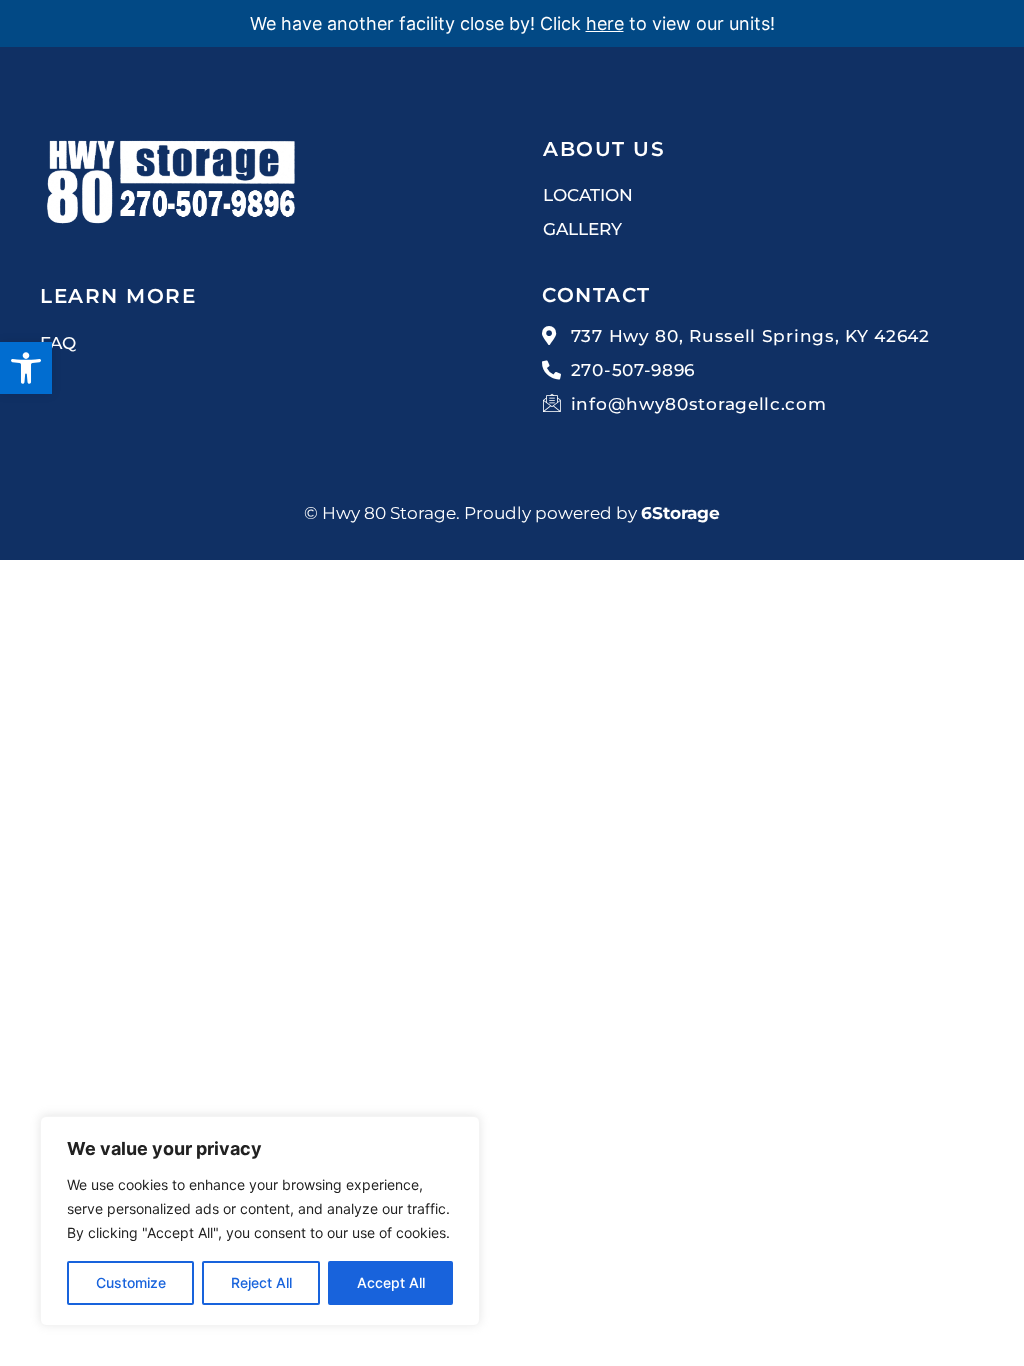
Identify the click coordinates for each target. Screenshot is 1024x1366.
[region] (260, 1221)
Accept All (391, 1282)
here (605, 23)
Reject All (261, 1282)
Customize (131, 1282)
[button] (26, 368)
